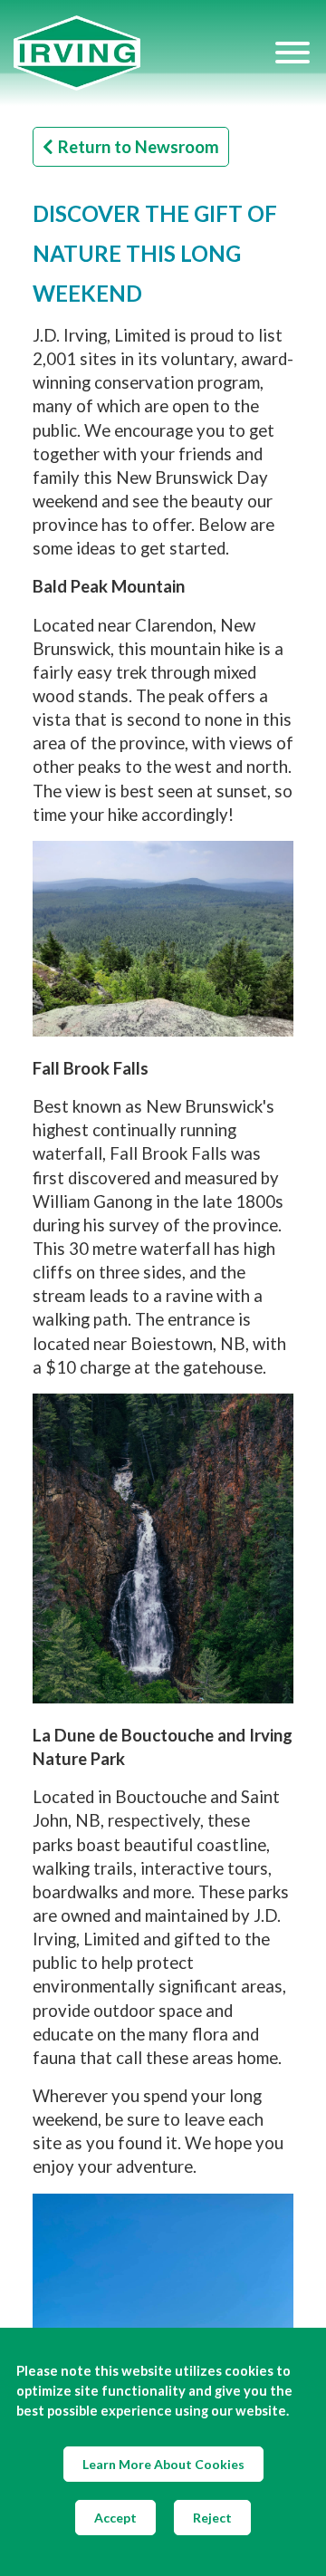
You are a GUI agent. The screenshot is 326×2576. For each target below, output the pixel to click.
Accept (115, 2518)
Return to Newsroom (139, 147)
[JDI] (143, 53)
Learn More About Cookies (163, 2464)
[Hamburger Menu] (292, 53)
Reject (212, 2518)
